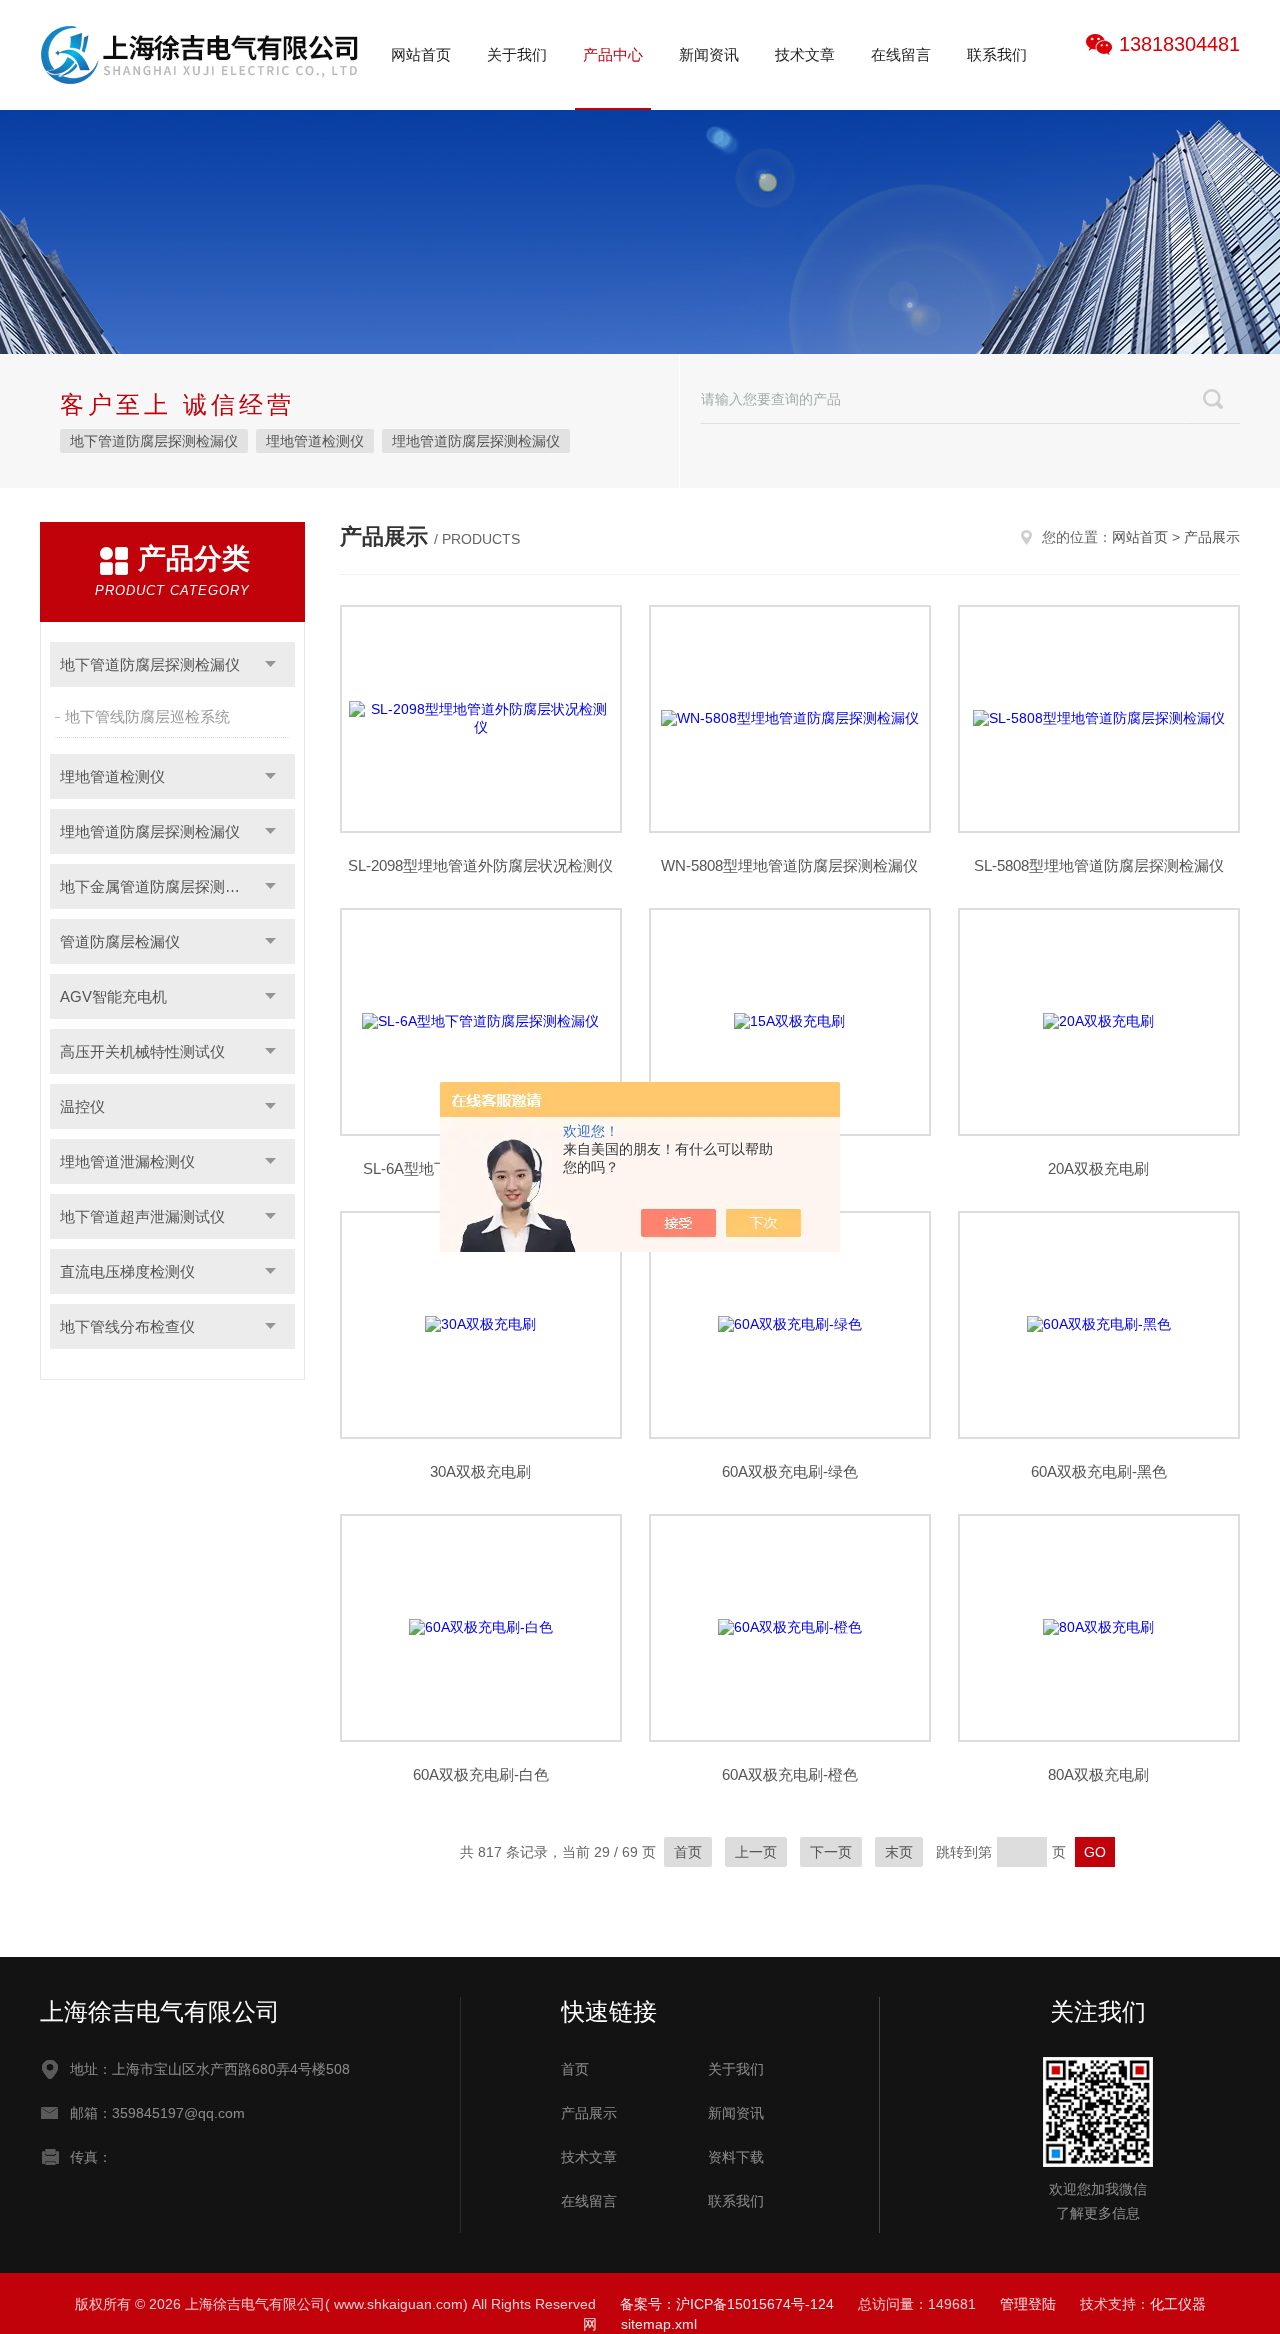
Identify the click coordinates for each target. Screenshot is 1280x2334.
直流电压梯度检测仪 (127, 1271)
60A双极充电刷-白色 (481, 1774)
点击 (270, 664)
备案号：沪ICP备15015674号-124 (727, 2304)
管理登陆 (1028, 2304)
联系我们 (997, 54)
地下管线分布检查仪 (127, 1326)
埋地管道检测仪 (315, 441)
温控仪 (82, 1106)
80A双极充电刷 (1098, 1774)
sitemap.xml (659, 2324)
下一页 (831, 1852)
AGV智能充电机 (113, 996)
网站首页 (421, 54)
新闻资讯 (709, 54)
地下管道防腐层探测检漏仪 (154, 441)
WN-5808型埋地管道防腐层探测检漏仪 (789, 865)
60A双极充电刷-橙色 (790, 1774)
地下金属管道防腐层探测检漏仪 (165, 886)
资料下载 (736, 2157)
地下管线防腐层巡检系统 (147, 716)
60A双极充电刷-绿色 (790, 1471)
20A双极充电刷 (1098, 1168)
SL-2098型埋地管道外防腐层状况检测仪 (480, 865)
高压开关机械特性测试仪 (142, 1051)
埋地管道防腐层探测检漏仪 (476, 441)
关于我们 (517, 54)
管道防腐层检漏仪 (120, 941)
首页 (688, 1852)
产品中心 (613, 54)
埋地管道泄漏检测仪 (127, 1161)
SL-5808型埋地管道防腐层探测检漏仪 (1099, 865)
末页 (899, 1852)
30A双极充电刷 (480, 1471)
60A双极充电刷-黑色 (1099, 1471)
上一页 (756, 1852)
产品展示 (1212, 537)
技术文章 (805, 54)
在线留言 (901, 54)
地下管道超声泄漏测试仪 (142, 1216)
